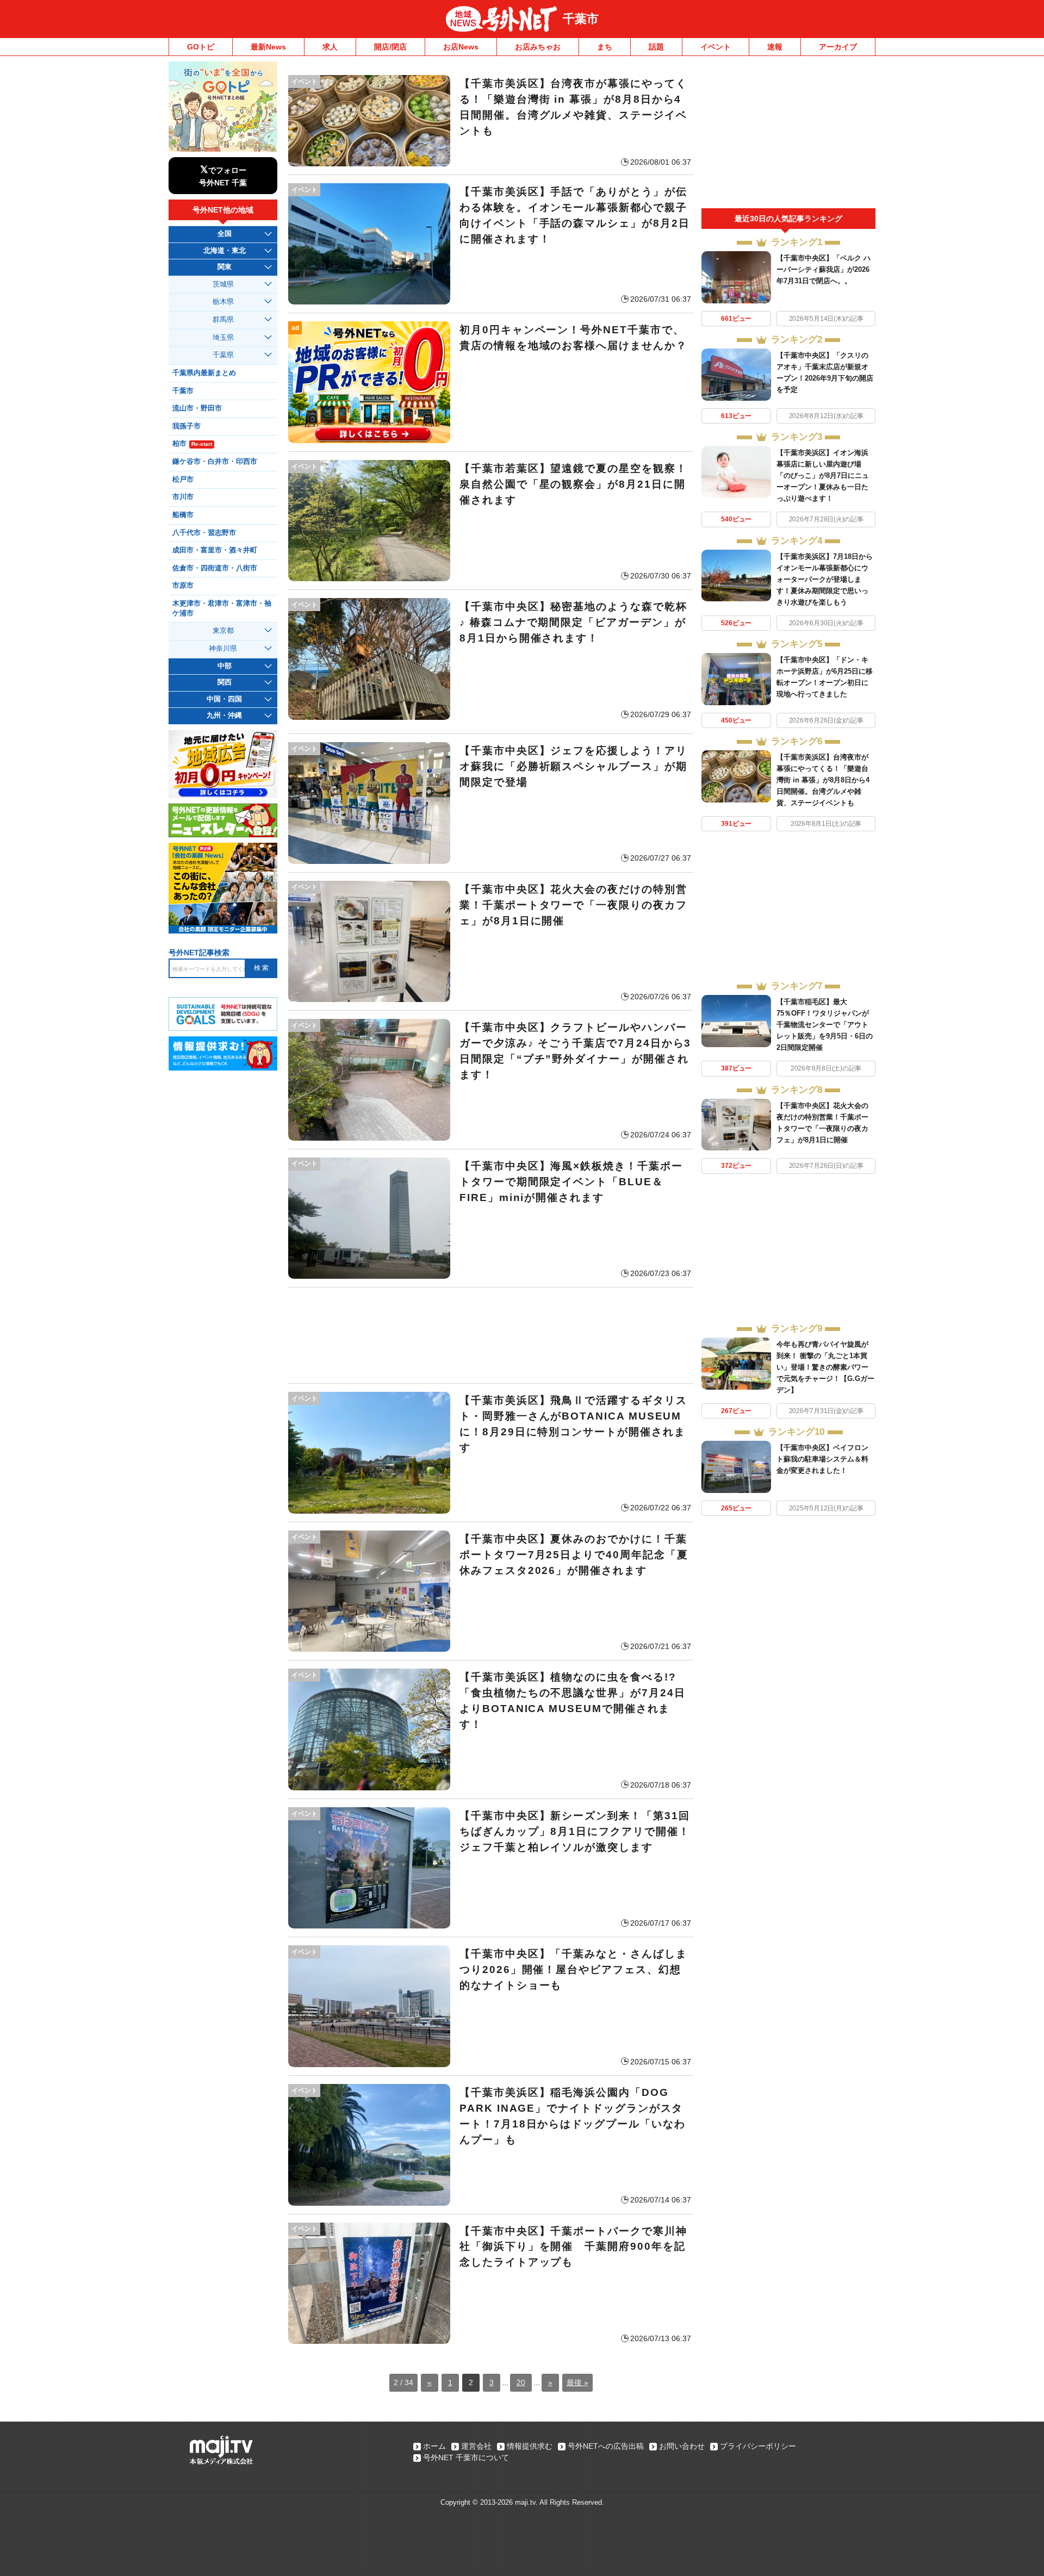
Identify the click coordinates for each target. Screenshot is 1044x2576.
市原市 (183, 586)
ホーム (434, 2446)
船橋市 (183, 515)
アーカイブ (838, 47)
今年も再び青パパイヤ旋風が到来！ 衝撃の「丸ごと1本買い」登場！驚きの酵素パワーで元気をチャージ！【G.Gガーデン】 (825, 1367)
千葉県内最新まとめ (204, 373)
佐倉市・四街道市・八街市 (215, 568)
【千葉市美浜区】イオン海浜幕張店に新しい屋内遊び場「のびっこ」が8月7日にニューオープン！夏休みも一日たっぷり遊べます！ (823, 475)
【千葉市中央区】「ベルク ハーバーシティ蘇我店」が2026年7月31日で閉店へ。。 (824, 269)
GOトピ (201, 47)
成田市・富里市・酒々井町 (215, 550)
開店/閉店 (390, 47)
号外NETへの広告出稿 (606, 2446)
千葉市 (581, 19)
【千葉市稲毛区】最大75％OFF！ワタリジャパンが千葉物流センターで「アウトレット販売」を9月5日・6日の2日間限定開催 (825, 1025)
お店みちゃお (538, 47)
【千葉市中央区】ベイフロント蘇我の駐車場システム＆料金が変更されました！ (822, 1459)
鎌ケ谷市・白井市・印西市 (215, 462)
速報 (775, 47)
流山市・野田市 (197, 408)
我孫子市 (187, 426)
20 (521, 2382)
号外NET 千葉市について (466, 2457)
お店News (461, 47)
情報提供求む (530, 2446)
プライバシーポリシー (758, 2446)
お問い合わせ (682, 2446)
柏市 (192, 444)
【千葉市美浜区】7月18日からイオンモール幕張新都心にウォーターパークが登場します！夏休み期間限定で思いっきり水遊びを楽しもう (825, 579)
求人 (330, 47)
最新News (268, 47)
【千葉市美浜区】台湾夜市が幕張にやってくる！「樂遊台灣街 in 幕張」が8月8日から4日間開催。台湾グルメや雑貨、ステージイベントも (823, 780)
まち (605, 47)
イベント (716, 47)
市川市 (183, 497)
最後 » (577, 2382)
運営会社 (476, 2446)
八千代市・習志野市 (204, 533)
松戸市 (183, 480)
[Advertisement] (491, 1335)
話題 (656, 47)
